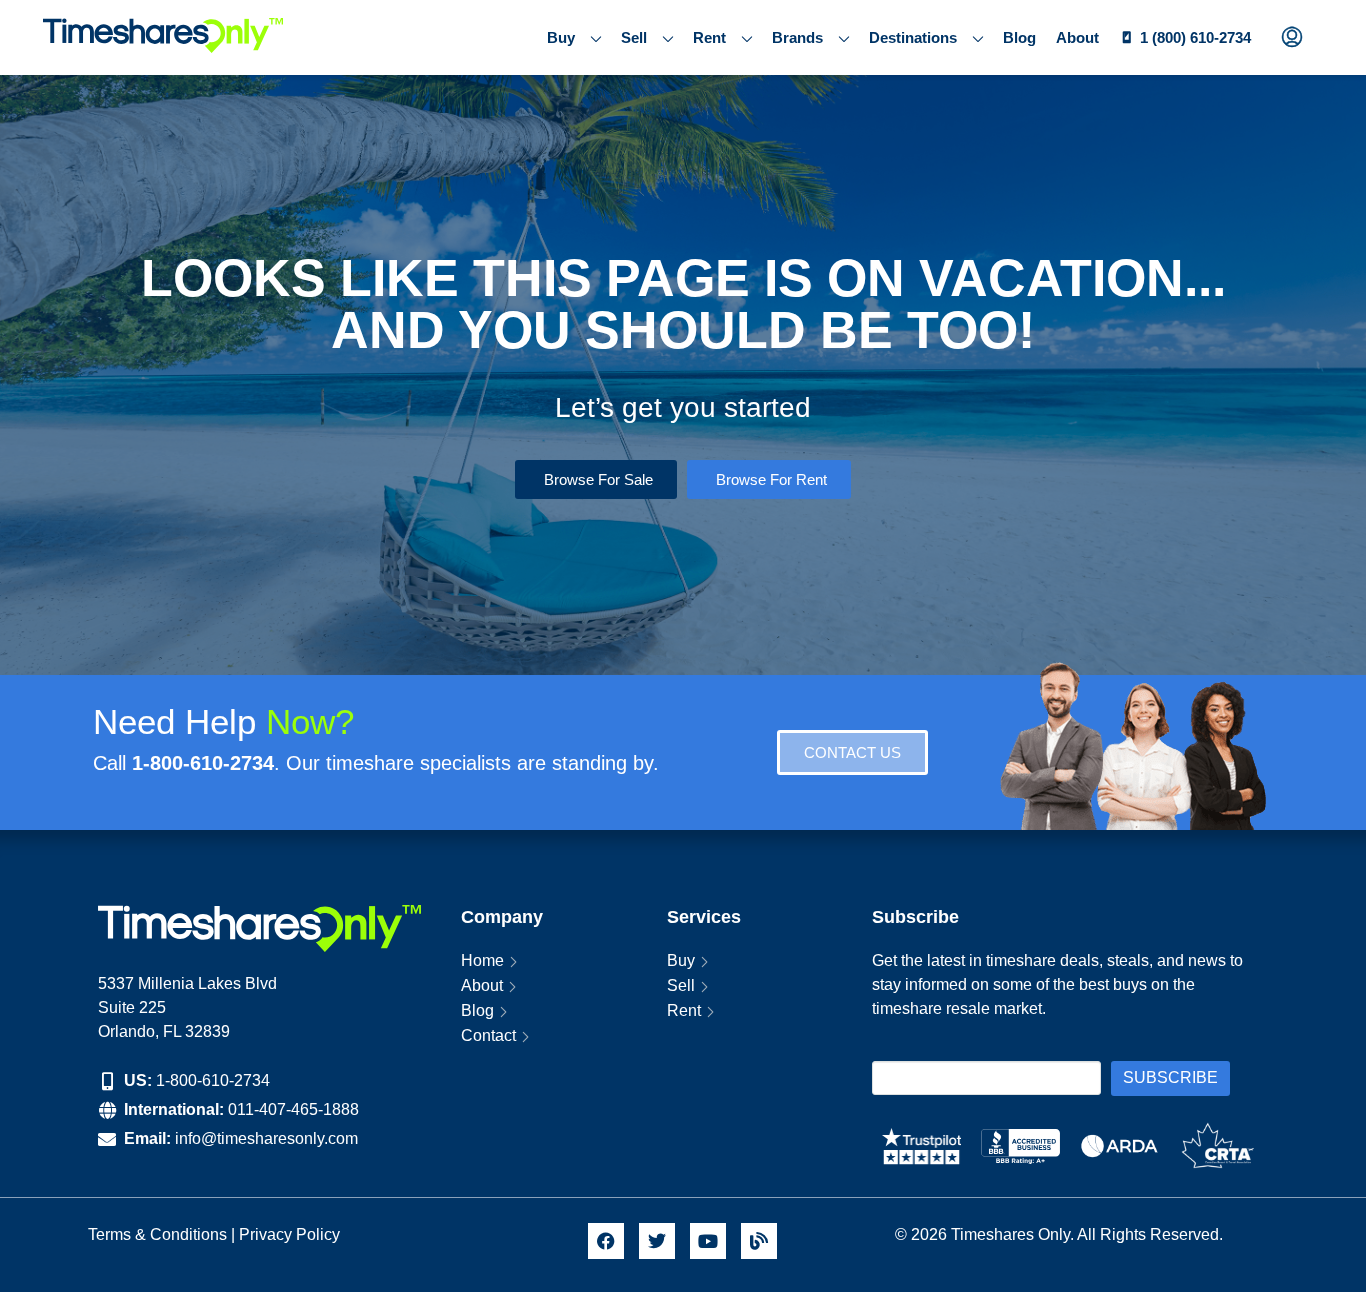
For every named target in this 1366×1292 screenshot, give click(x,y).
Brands (797, 37)
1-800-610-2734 (213, 1080)
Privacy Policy (291, 1234)
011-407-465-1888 (293, 1109)
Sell (634, 37)
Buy (561, 37)
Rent (709, 37)
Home (482, 960)
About (1077, 37)
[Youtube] (708, 1241)
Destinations (913, 37)
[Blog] (759, 1241)
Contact (488, 1035)
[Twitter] (657, 1241)
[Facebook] (606, 1241)
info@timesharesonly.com (266, 1138)
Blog (1019, 37)
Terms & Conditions (157, 1234)
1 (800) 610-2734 (1195, 37)
